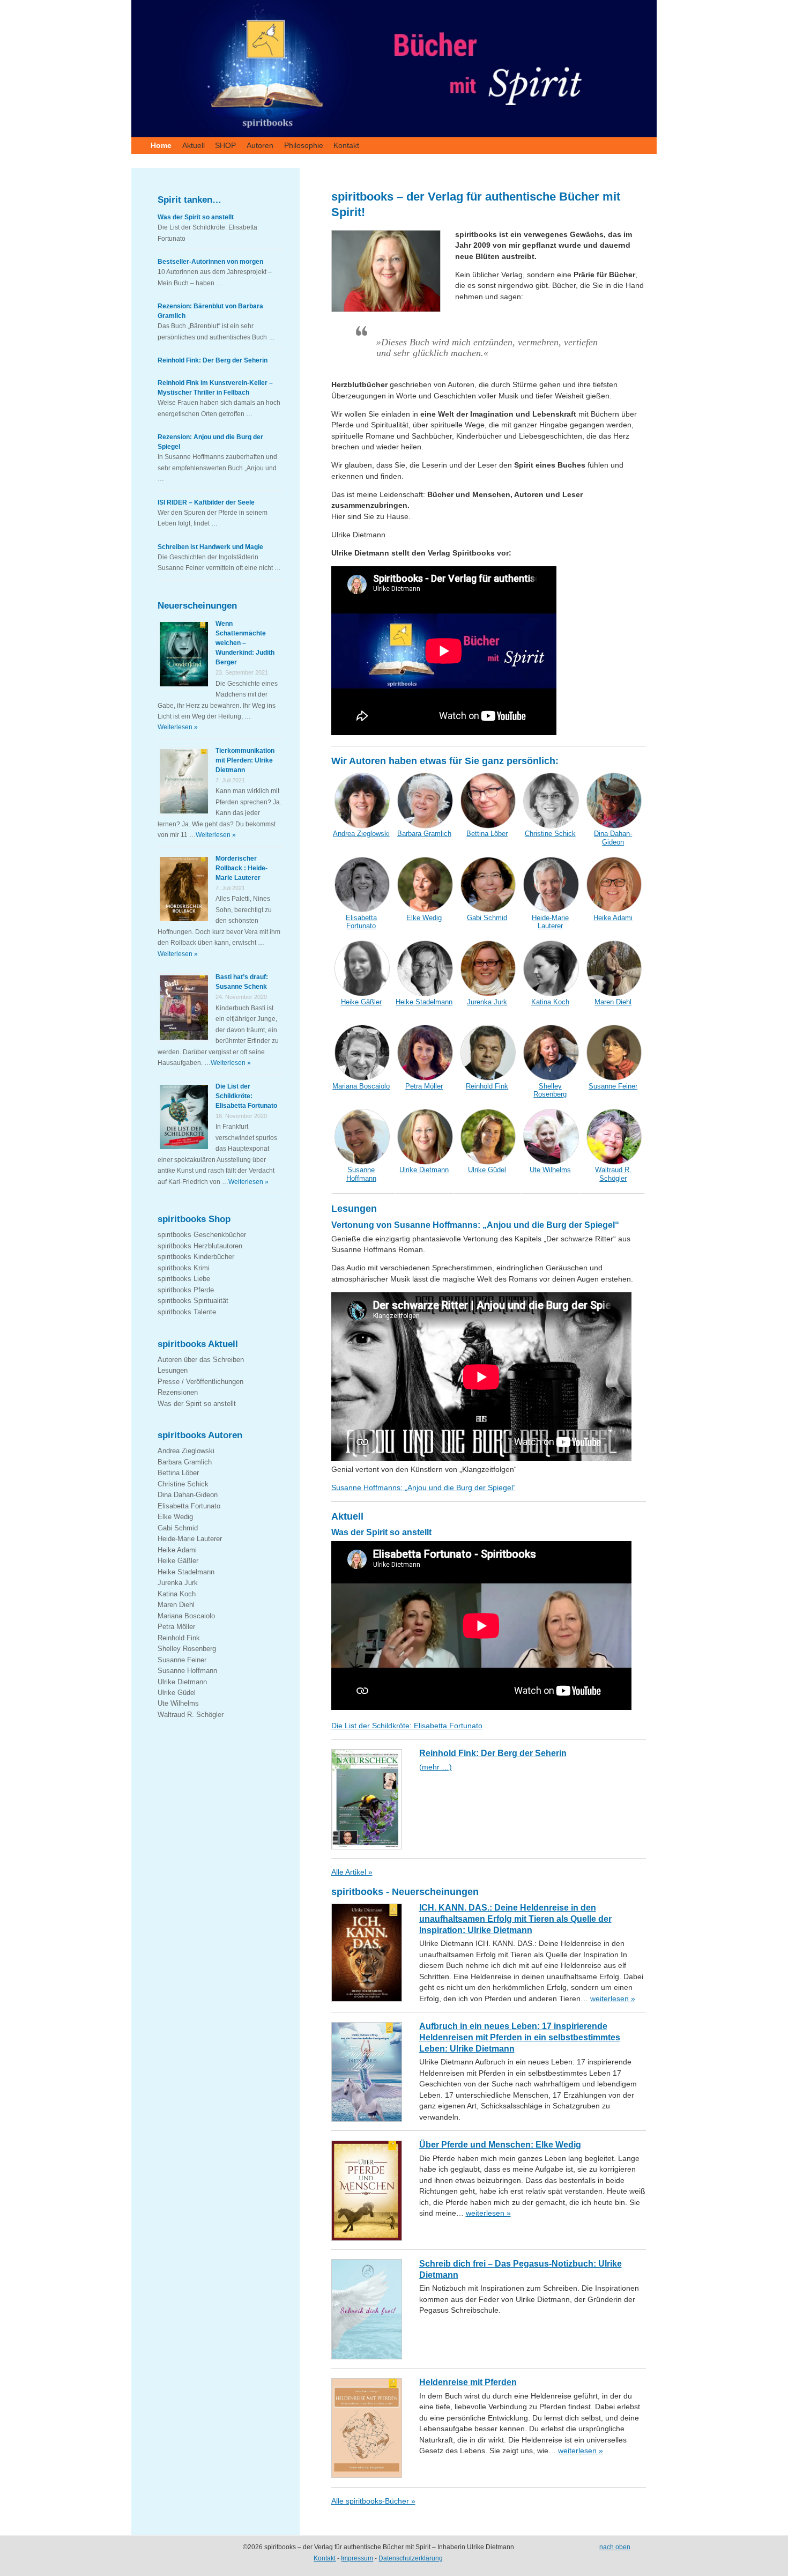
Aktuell (194, 145)
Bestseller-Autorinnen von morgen (210, 262)
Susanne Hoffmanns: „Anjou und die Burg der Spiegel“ (423, 1488)
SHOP (225, 145)
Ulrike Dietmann (182, 1682)
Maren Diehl (176, 1605)
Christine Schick (183, 1484)
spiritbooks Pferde (186, 1290)
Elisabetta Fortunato (189, 1506)
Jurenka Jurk (178, 1583)
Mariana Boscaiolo (186, 1616)
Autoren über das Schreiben (201, 1360)
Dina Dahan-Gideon (188, 1495)
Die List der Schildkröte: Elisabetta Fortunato (407, 1726)
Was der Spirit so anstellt (196, 217)
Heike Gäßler (178, 1561)
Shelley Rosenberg (187, 1649)
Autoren (260, 145)
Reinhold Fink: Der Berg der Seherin (213, 360)
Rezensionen (178, 1392)
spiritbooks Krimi (184, 1268)
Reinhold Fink (179, 1638)
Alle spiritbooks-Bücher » (373, 2501)
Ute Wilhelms (178, 1703)
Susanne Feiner (182, 1660)
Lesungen (173, 1370)
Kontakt (346, 145)
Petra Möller (176, 1627)
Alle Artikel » (352, 1872)
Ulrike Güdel (177, 1693)
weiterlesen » (613, 1999)
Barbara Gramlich (185, 1462)
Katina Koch (177, 1594)
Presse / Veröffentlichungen (200, 1382)
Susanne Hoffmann (187, 1671)
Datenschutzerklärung (411, 2558)
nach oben (615, 2547)
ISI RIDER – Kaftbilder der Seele (206, 502)
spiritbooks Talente (187, 1312)
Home (161, 145)
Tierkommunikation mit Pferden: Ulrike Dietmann (245, 760)
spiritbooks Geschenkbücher (202, 1235)
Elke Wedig (175, 1517)
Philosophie (304, 145)
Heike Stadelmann (186, 1572)
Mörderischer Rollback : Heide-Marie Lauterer (241, 868)
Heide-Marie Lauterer (190, 1539)
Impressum (357, 2558)
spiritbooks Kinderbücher (196, 1257)
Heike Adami (177, 1550)
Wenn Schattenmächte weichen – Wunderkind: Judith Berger (245, 643)
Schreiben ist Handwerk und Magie (210, 547)
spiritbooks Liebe (184, 1279)
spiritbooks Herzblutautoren (200, 1246)
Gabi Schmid (178, 1528)
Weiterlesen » (178, 727)
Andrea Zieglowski (186, 1451)
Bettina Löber (178, 1473)
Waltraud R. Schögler (191, 1715)
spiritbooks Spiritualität (193, 1301)
